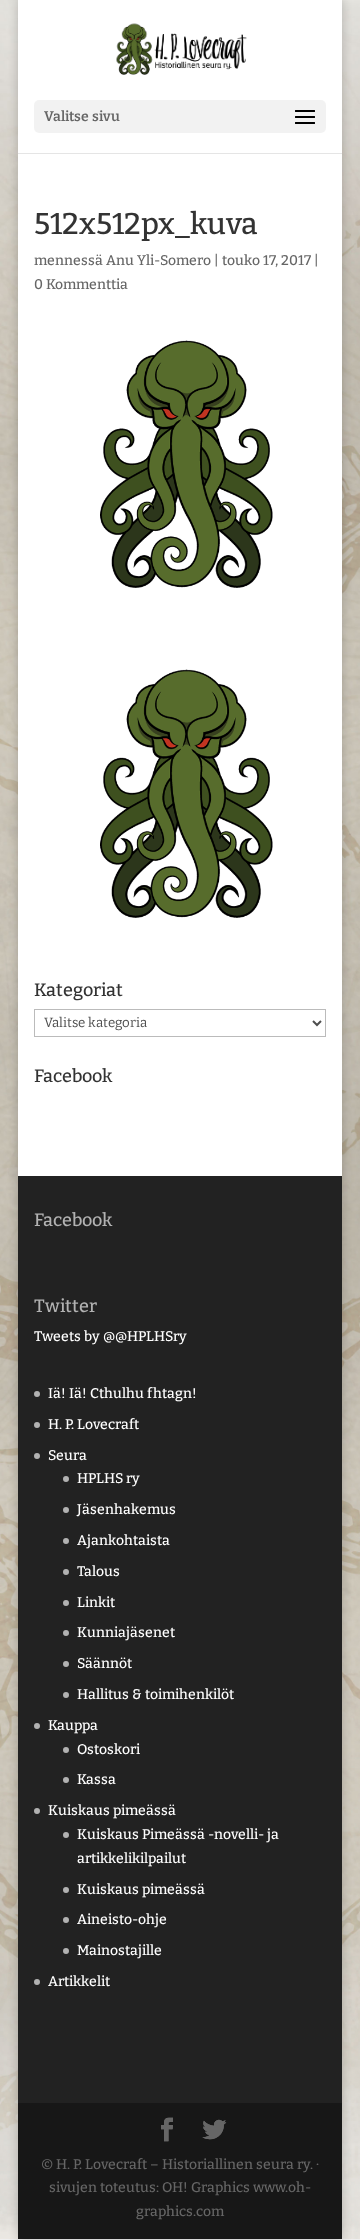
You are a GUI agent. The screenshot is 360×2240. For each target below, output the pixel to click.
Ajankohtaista (123, 1540)
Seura (67, 1455)
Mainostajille (119, 1950)
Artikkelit (79, 1981)
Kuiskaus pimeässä (112, 1810)
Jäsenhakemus (126, 1509)
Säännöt (104, 1663)
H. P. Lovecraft (93, 1424)
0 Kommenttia (81, 284)
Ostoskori (108, 1749)
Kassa (96, 1779)
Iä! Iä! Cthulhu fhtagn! (122, 1393)
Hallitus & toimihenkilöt (155, 1694)
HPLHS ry (108, 1478)
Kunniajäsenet (126, 1632)
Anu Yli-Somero (158, 260)
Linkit (96, 1602)
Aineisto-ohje (122, 1919)
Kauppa (73, 1725)
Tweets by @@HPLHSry (110, 1336)
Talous (98, 1571)
